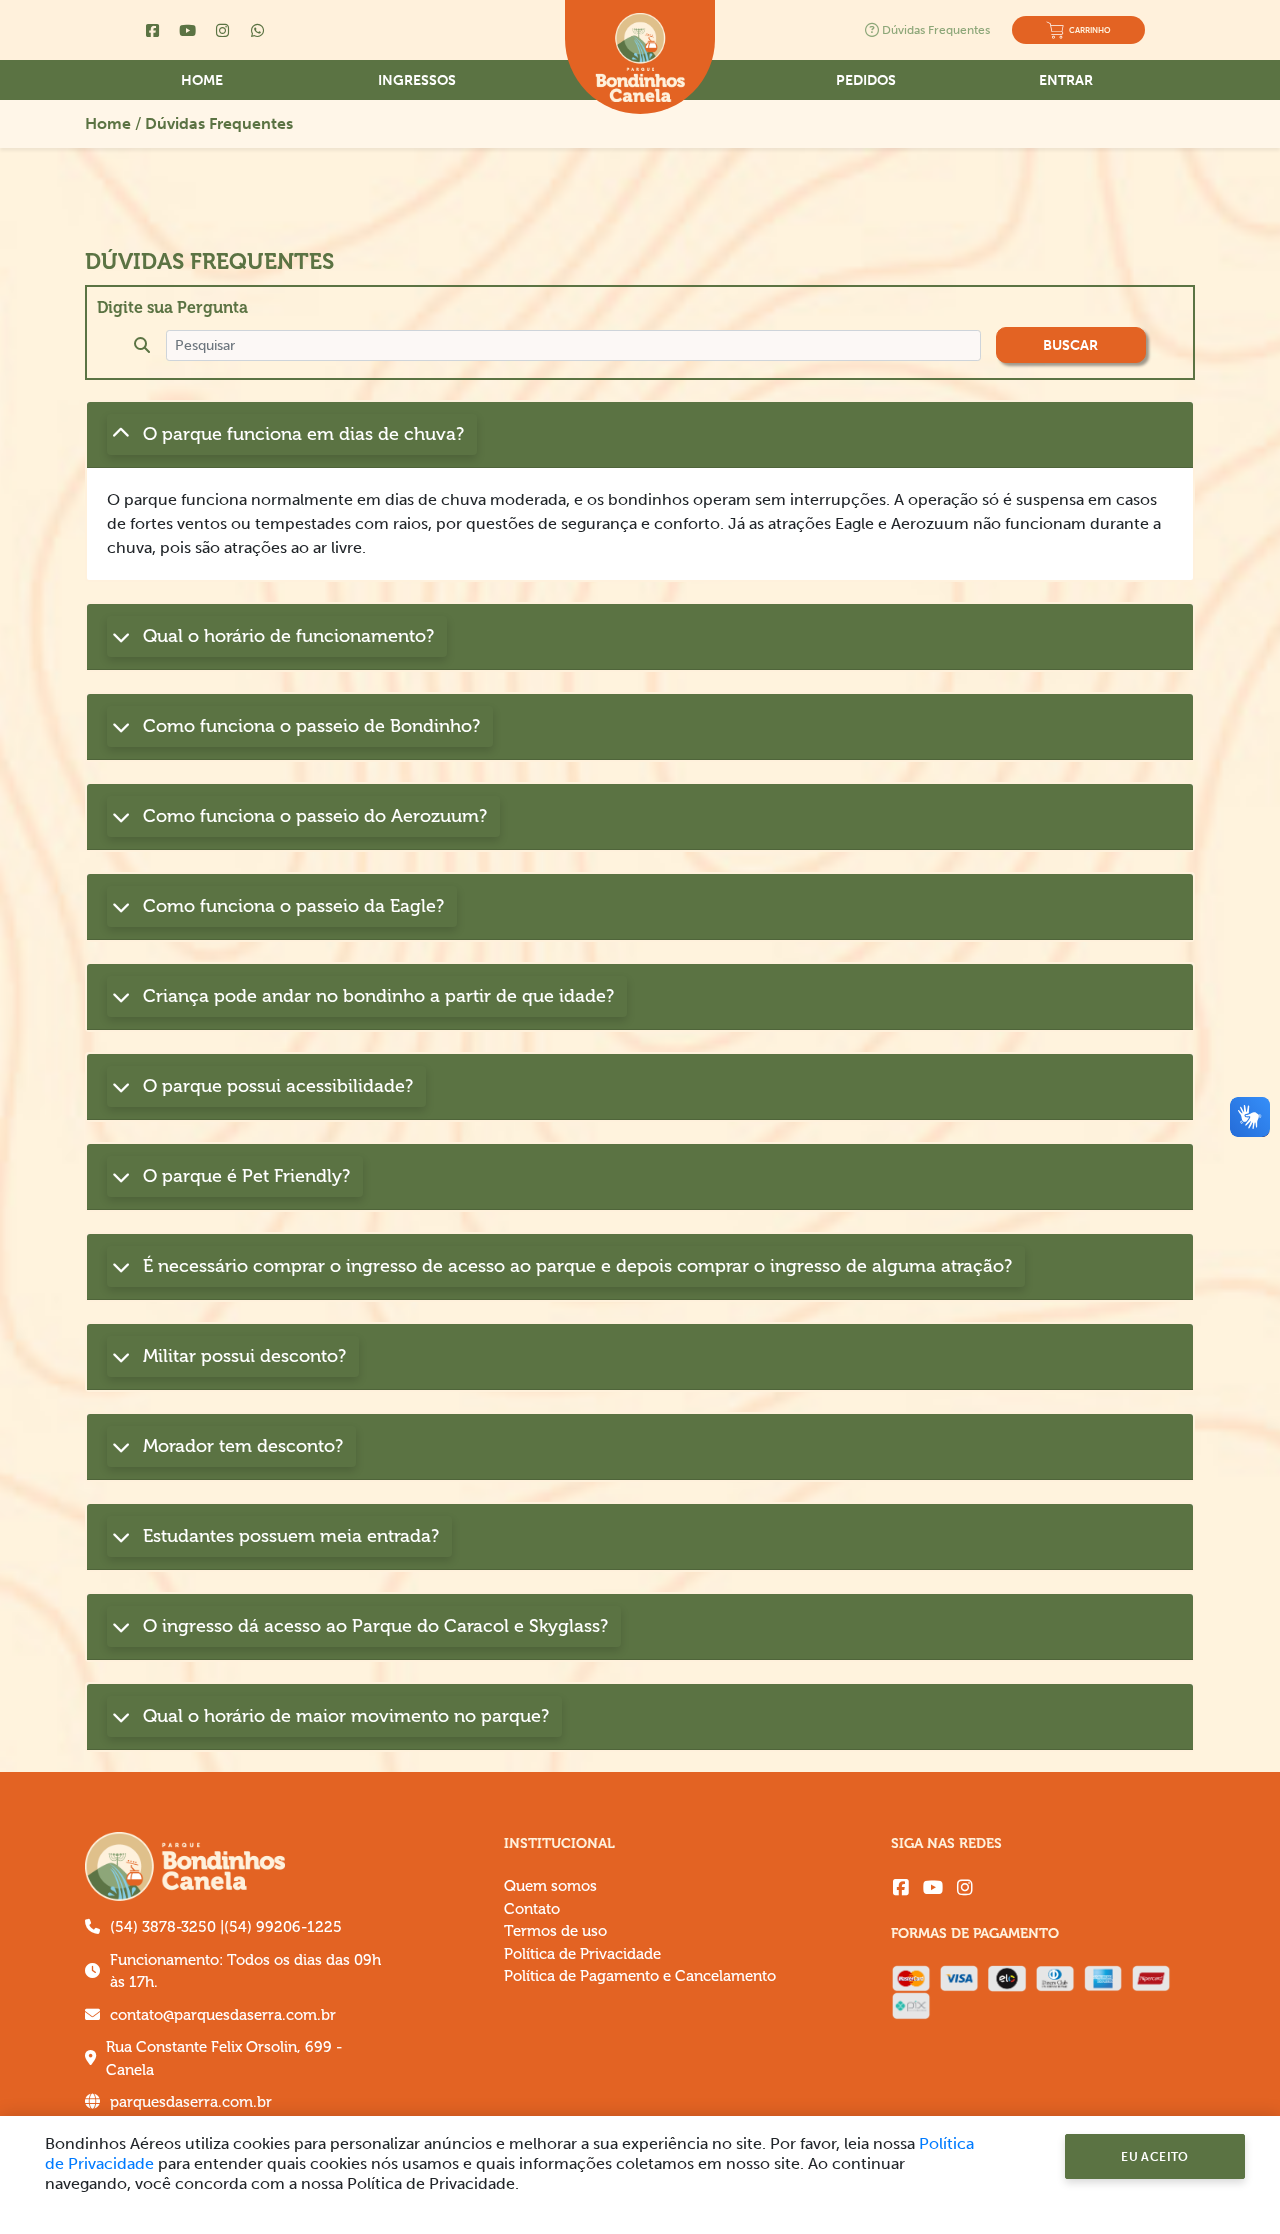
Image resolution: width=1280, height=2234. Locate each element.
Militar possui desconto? (242, 1356)
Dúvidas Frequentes (936, 30)
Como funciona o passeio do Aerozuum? (312, 816)
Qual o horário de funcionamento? (286, 636)
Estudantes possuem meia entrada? (288, 1536)
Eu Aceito (1155, 2157)
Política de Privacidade (582, 1954)
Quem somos (550, 1886)
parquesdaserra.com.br (191, 2102)
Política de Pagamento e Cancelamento (640, 1976)
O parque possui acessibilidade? (275, 1086)
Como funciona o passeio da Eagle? (291, 906)
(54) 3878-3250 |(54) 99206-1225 (226, 1927)
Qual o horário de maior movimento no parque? (343, 1716)
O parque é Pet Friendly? (244, 1176)
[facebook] (901, 1888)
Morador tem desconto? (240, 1446)
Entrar (1066, 80)
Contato (532, 1909)
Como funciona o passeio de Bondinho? (309, 726)
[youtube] (933, 1888)
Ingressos (417, 80)
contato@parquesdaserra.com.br (223, 2015)
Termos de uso (555, 1931)
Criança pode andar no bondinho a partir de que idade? (376, 996)
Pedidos (866, 80)
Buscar (1070, 345)
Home (202, 80)
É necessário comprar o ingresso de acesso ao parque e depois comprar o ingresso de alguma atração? (575, 1266)
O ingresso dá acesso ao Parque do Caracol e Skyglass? (373, 1626)
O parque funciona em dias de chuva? (301, 434)
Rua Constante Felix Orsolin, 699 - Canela (224, 2058)
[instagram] (965, 1888)
